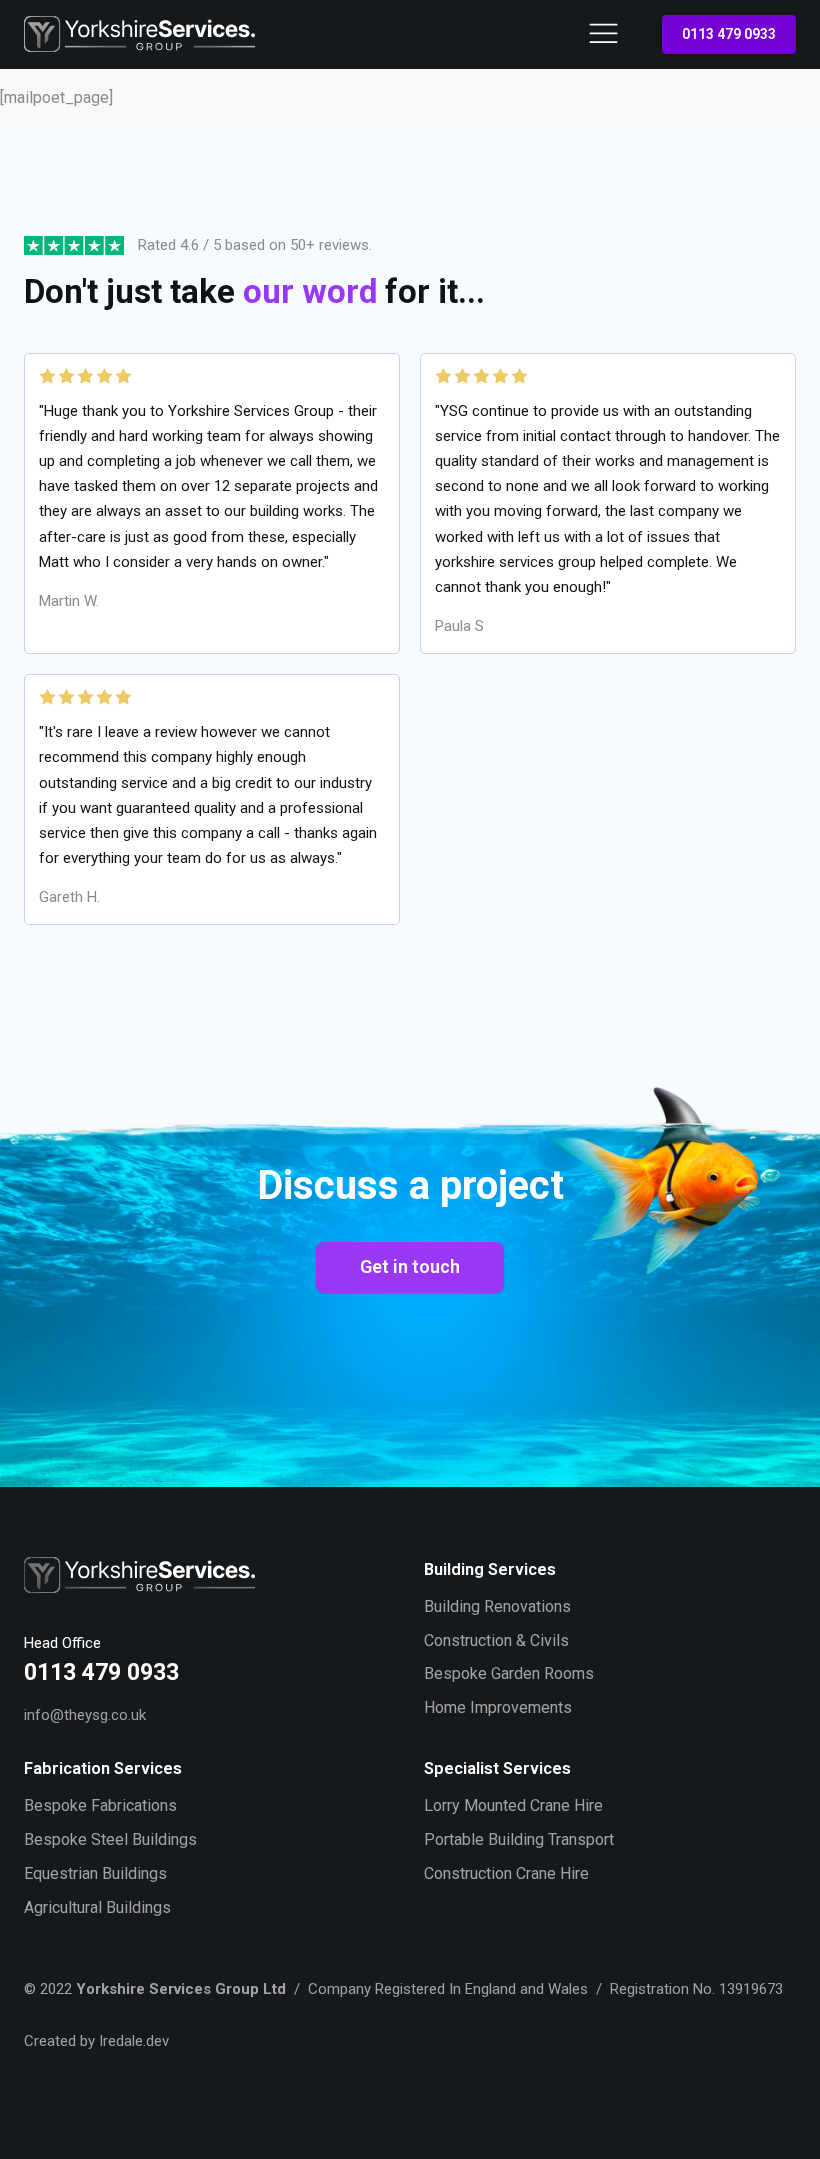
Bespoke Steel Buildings (110, 1839)
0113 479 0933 (729, 34)
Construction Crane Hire (506, 1873)
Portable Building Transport (519, 1839)
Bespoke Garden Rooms (509, 1673)
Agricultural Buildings (97, 1907)
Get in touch (410, 1266)
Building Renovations (497, 1606)
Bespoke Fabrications (100, 1805)
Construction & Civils (496, 1640)
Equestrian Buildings (95, 1873)
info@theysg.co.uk (85, 1715)
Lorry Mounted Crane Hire (513, 1805)
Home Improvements (498, 1707)
